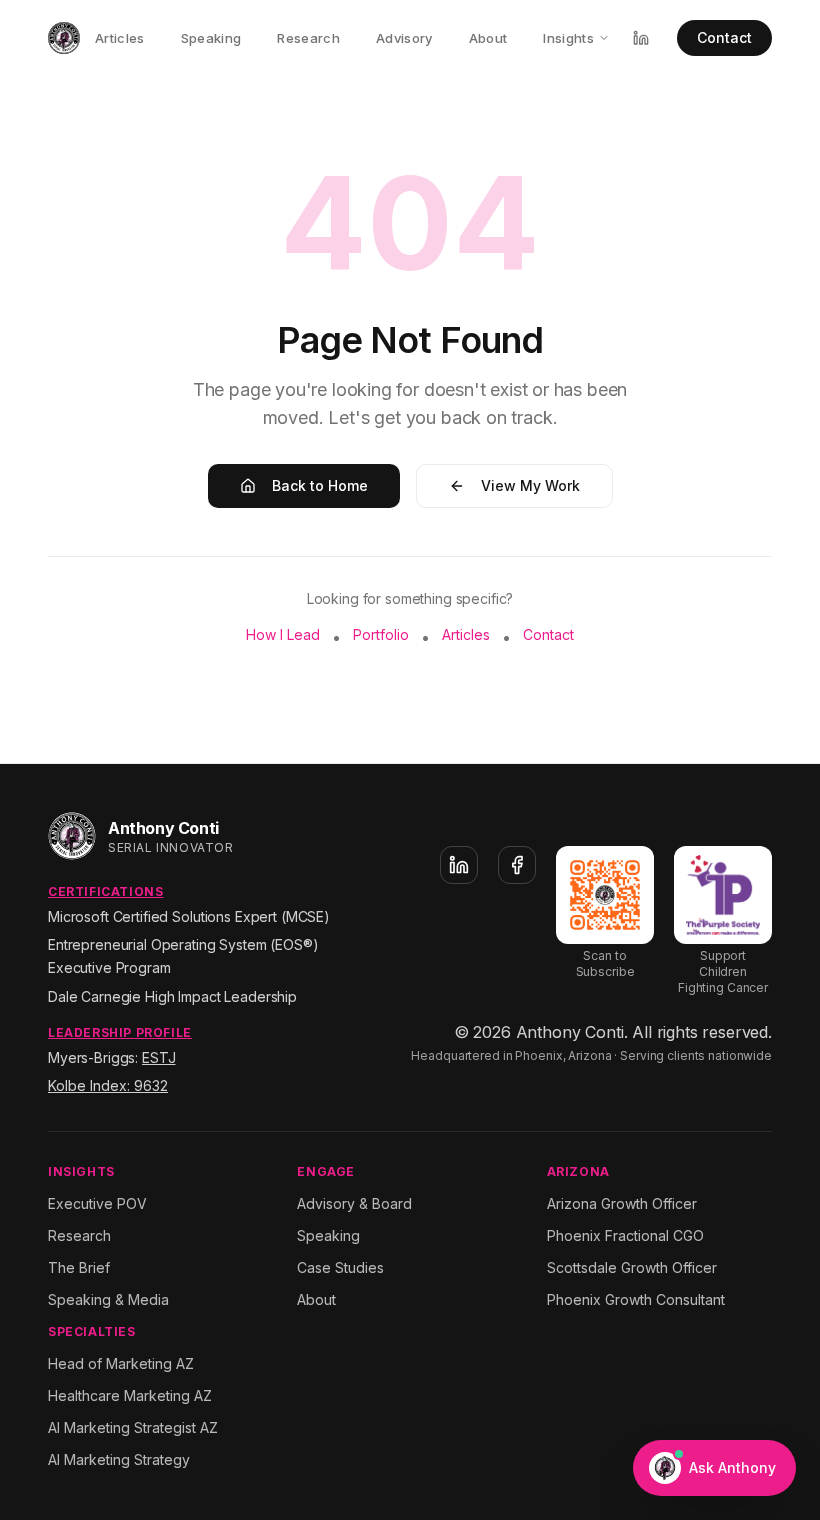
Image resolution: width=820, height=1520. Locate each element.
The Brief (79, 1267)
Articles (120, 38)
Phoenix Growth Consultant (636, 1299)
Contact (724, 37)
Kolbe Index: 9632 (108, 1085)
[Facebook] (517, 865)
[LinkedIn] (459, 865)
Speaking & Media (108, 1299)
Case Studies (340, 1267)
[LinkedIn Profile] (641, 38)
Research (308, 38)
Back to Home (320, 485)
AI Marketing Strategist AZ (133, 1427)
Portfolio (381, 634)
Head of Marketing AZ (121, 1363)
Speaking (211, 38)
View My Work (530, 485)
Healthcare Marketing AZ (130, 1395)
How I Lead (283, 634)
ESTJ (158, 1057)
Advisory (404, 38)
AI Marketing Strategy (119, 1459)
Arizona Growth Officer (622, 1203)
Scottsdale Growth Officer (632, 1267)
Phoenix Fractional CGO (625, 1235)
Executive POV (97, 1203)
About (488, 38)
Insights (568, 38)
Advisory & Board (354, 1203)
